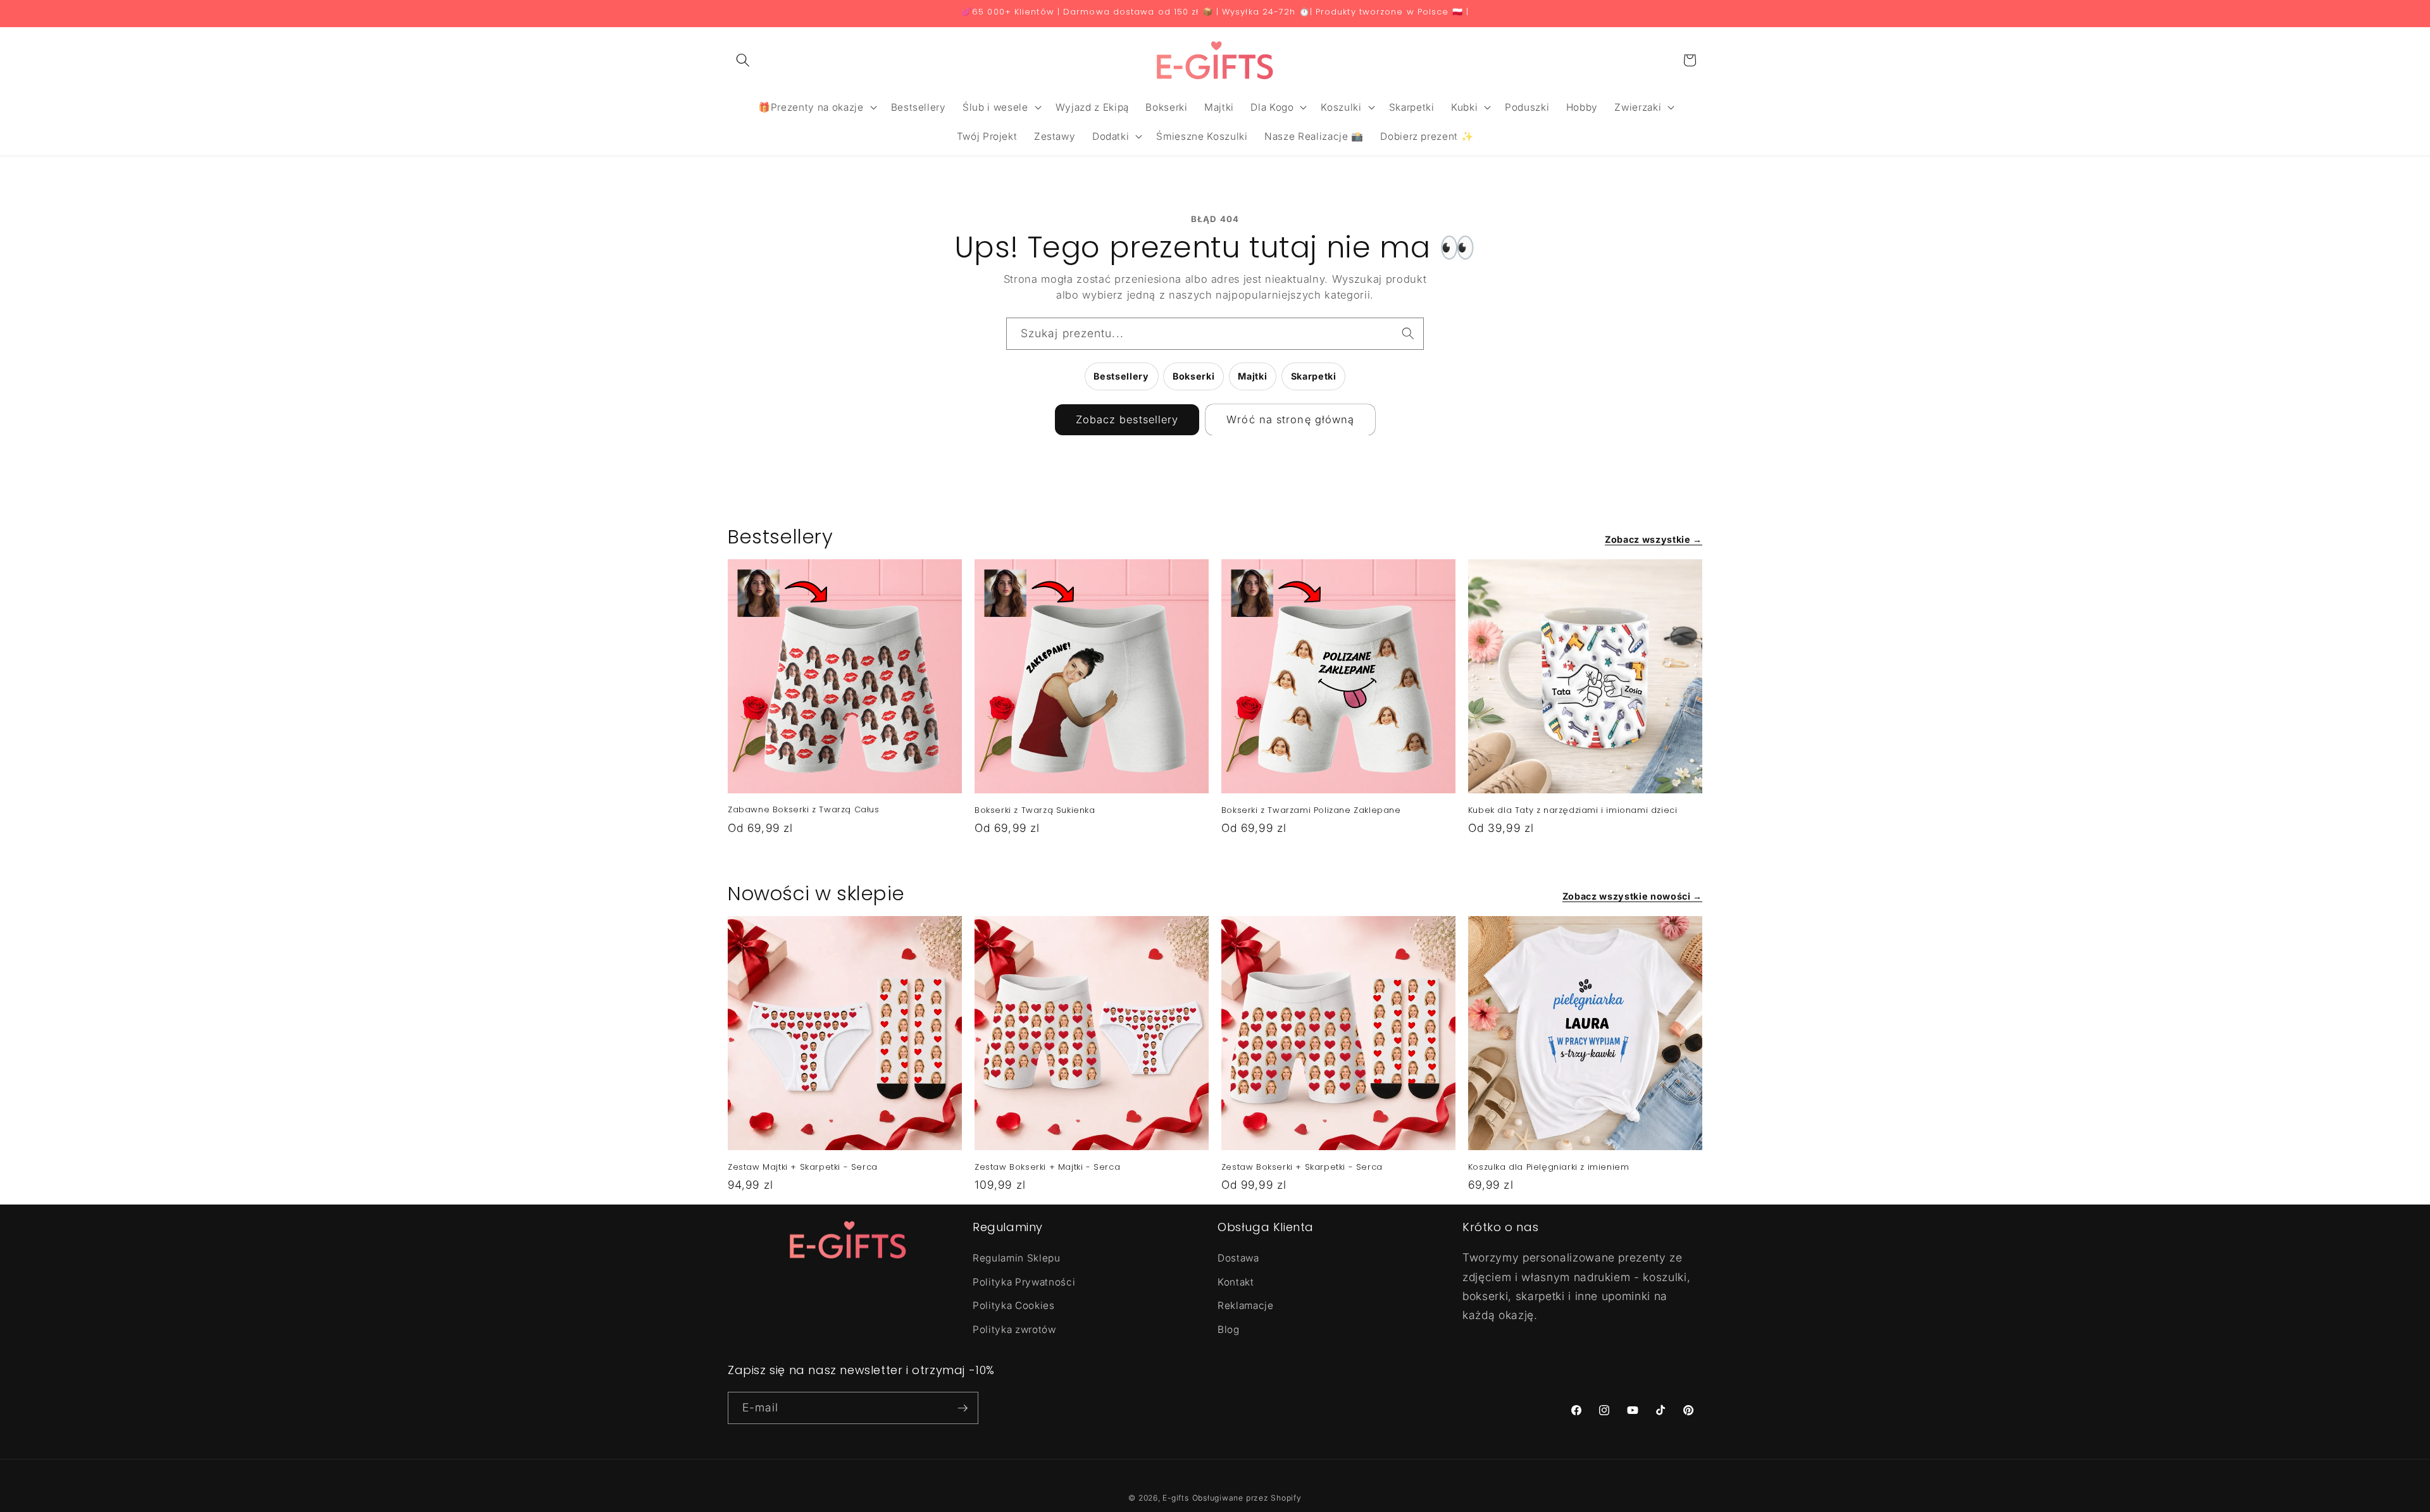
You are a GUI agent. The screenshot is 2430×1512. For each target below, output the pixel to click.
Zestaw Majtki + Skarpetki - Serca (803, 1168)
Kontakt (1236, 1282)
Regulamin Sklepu (1017, 1258)
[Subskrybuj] (963, 1408)
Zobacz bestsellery (1127, 419)
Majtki (1252, 376)
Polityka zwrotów (1014, 1329)
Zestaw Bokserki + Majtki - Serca (1047, 1168)
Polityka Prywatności (1024, 1282)
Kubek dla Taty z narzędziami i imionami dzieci (1573, 811)
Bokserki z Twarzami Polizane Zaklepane (1311, 811)
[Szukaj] (1408, 333)
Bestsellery (1121, 376)
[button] (743, 60)
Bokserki (1193, 376)
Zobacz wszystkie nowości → (1632, 896)
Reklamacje (1246, 1305)
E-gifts (1175, 1498)
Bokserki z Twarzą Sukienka (1035, 811)
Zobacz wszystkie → (1654, 539)
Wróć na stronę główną (1290, 419)
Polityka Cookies (1014, 1305)
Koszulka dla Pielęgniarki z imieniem (1549, 1168)
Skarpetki (1314, 376)
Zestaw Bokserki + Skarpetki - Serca (1302, 1168)
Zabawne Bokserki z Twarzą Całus (804, 810)
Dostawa (1238, 1258)
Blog (1229, 1329)
